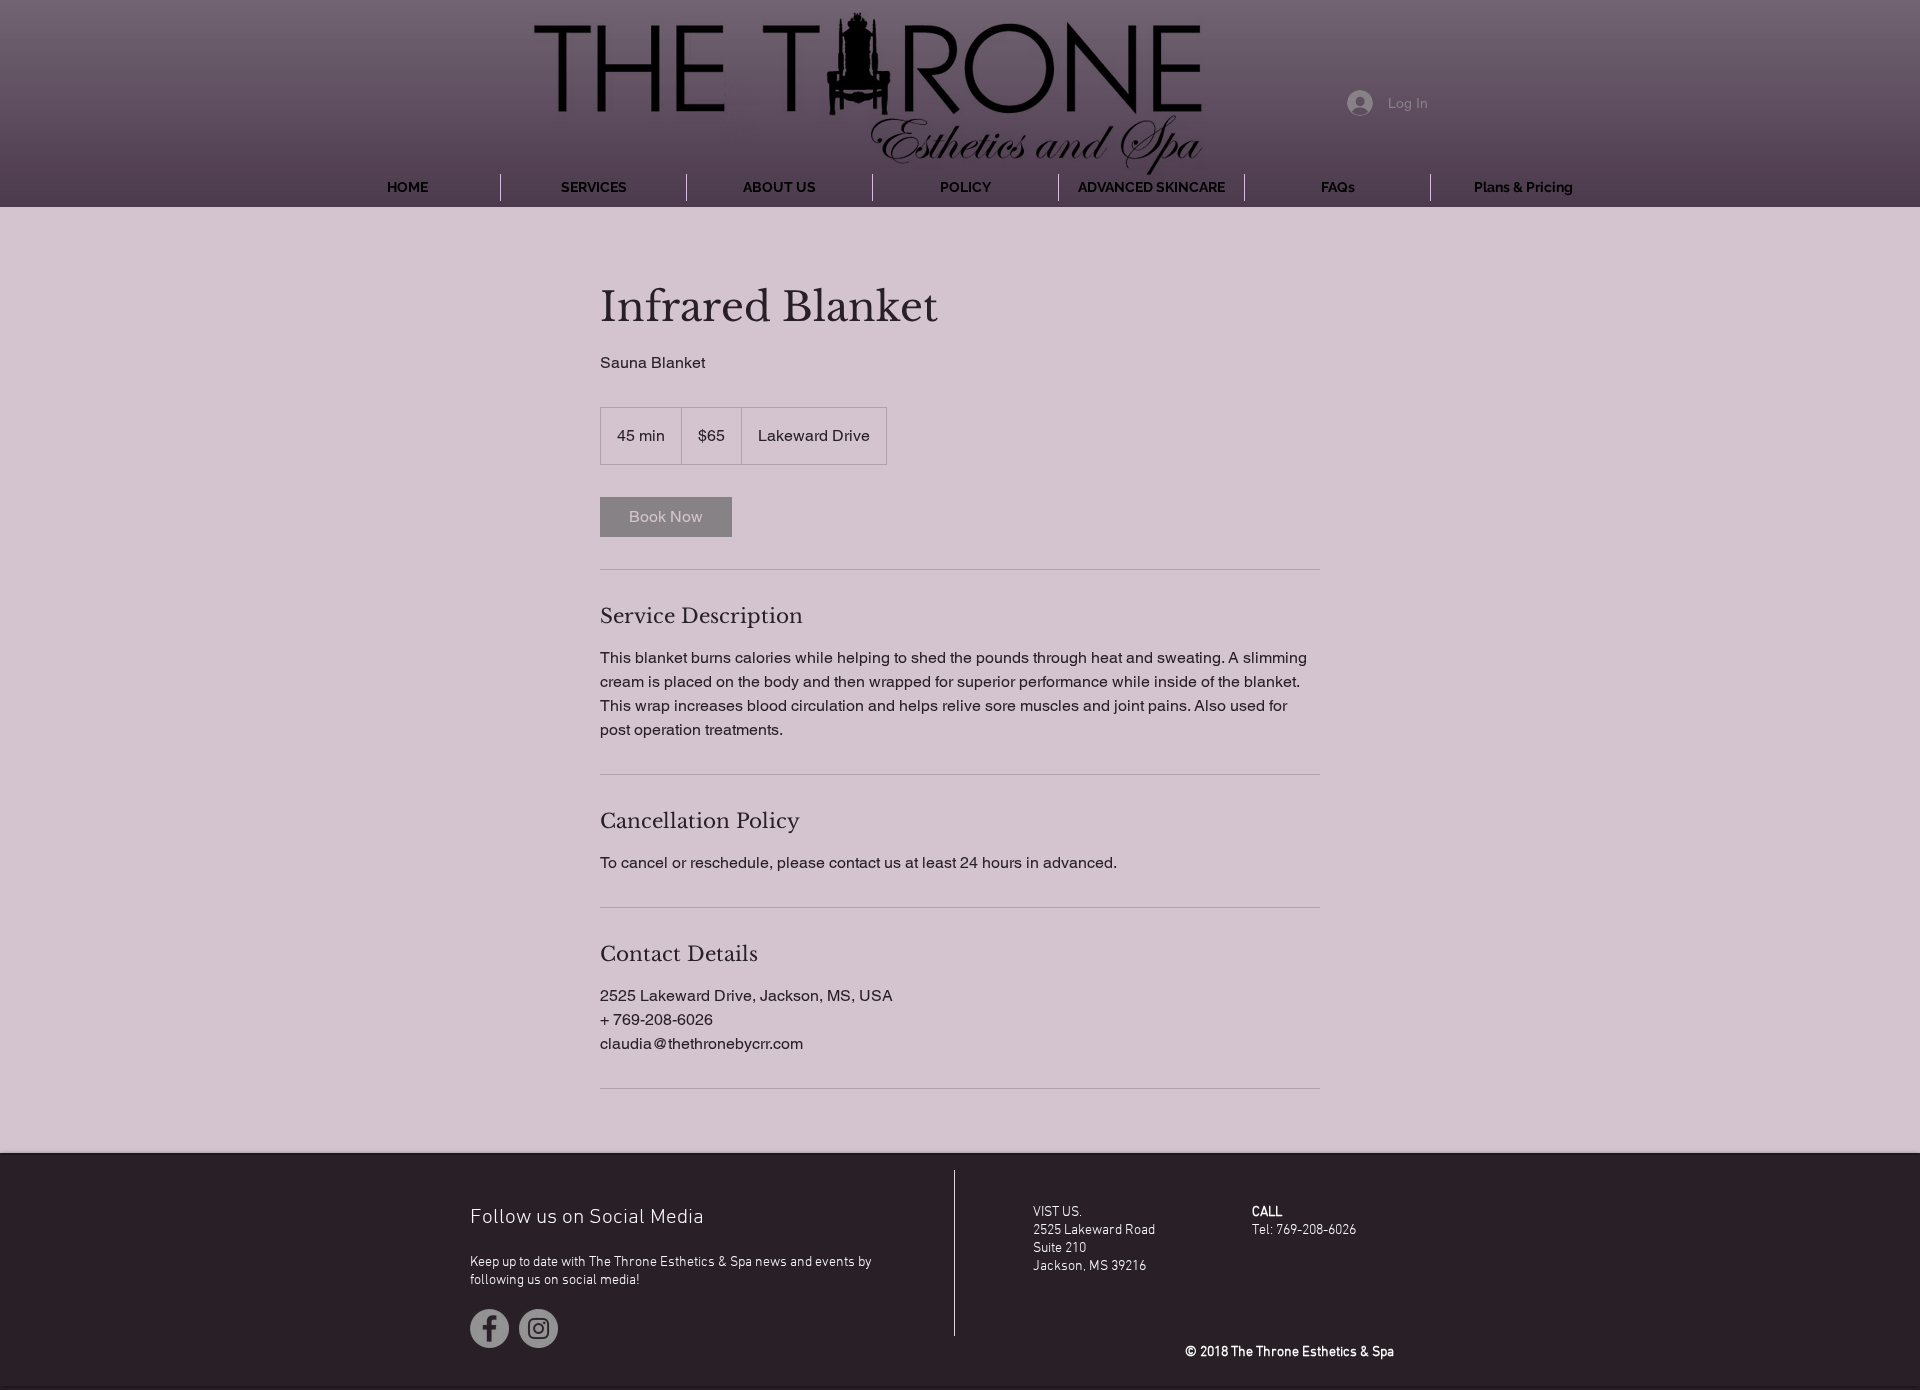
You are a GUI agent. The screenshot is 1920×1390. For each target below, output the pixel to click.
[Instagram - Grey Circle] (538, 1328)
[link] (666, 517)
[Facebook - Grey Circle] (489, 1328)
